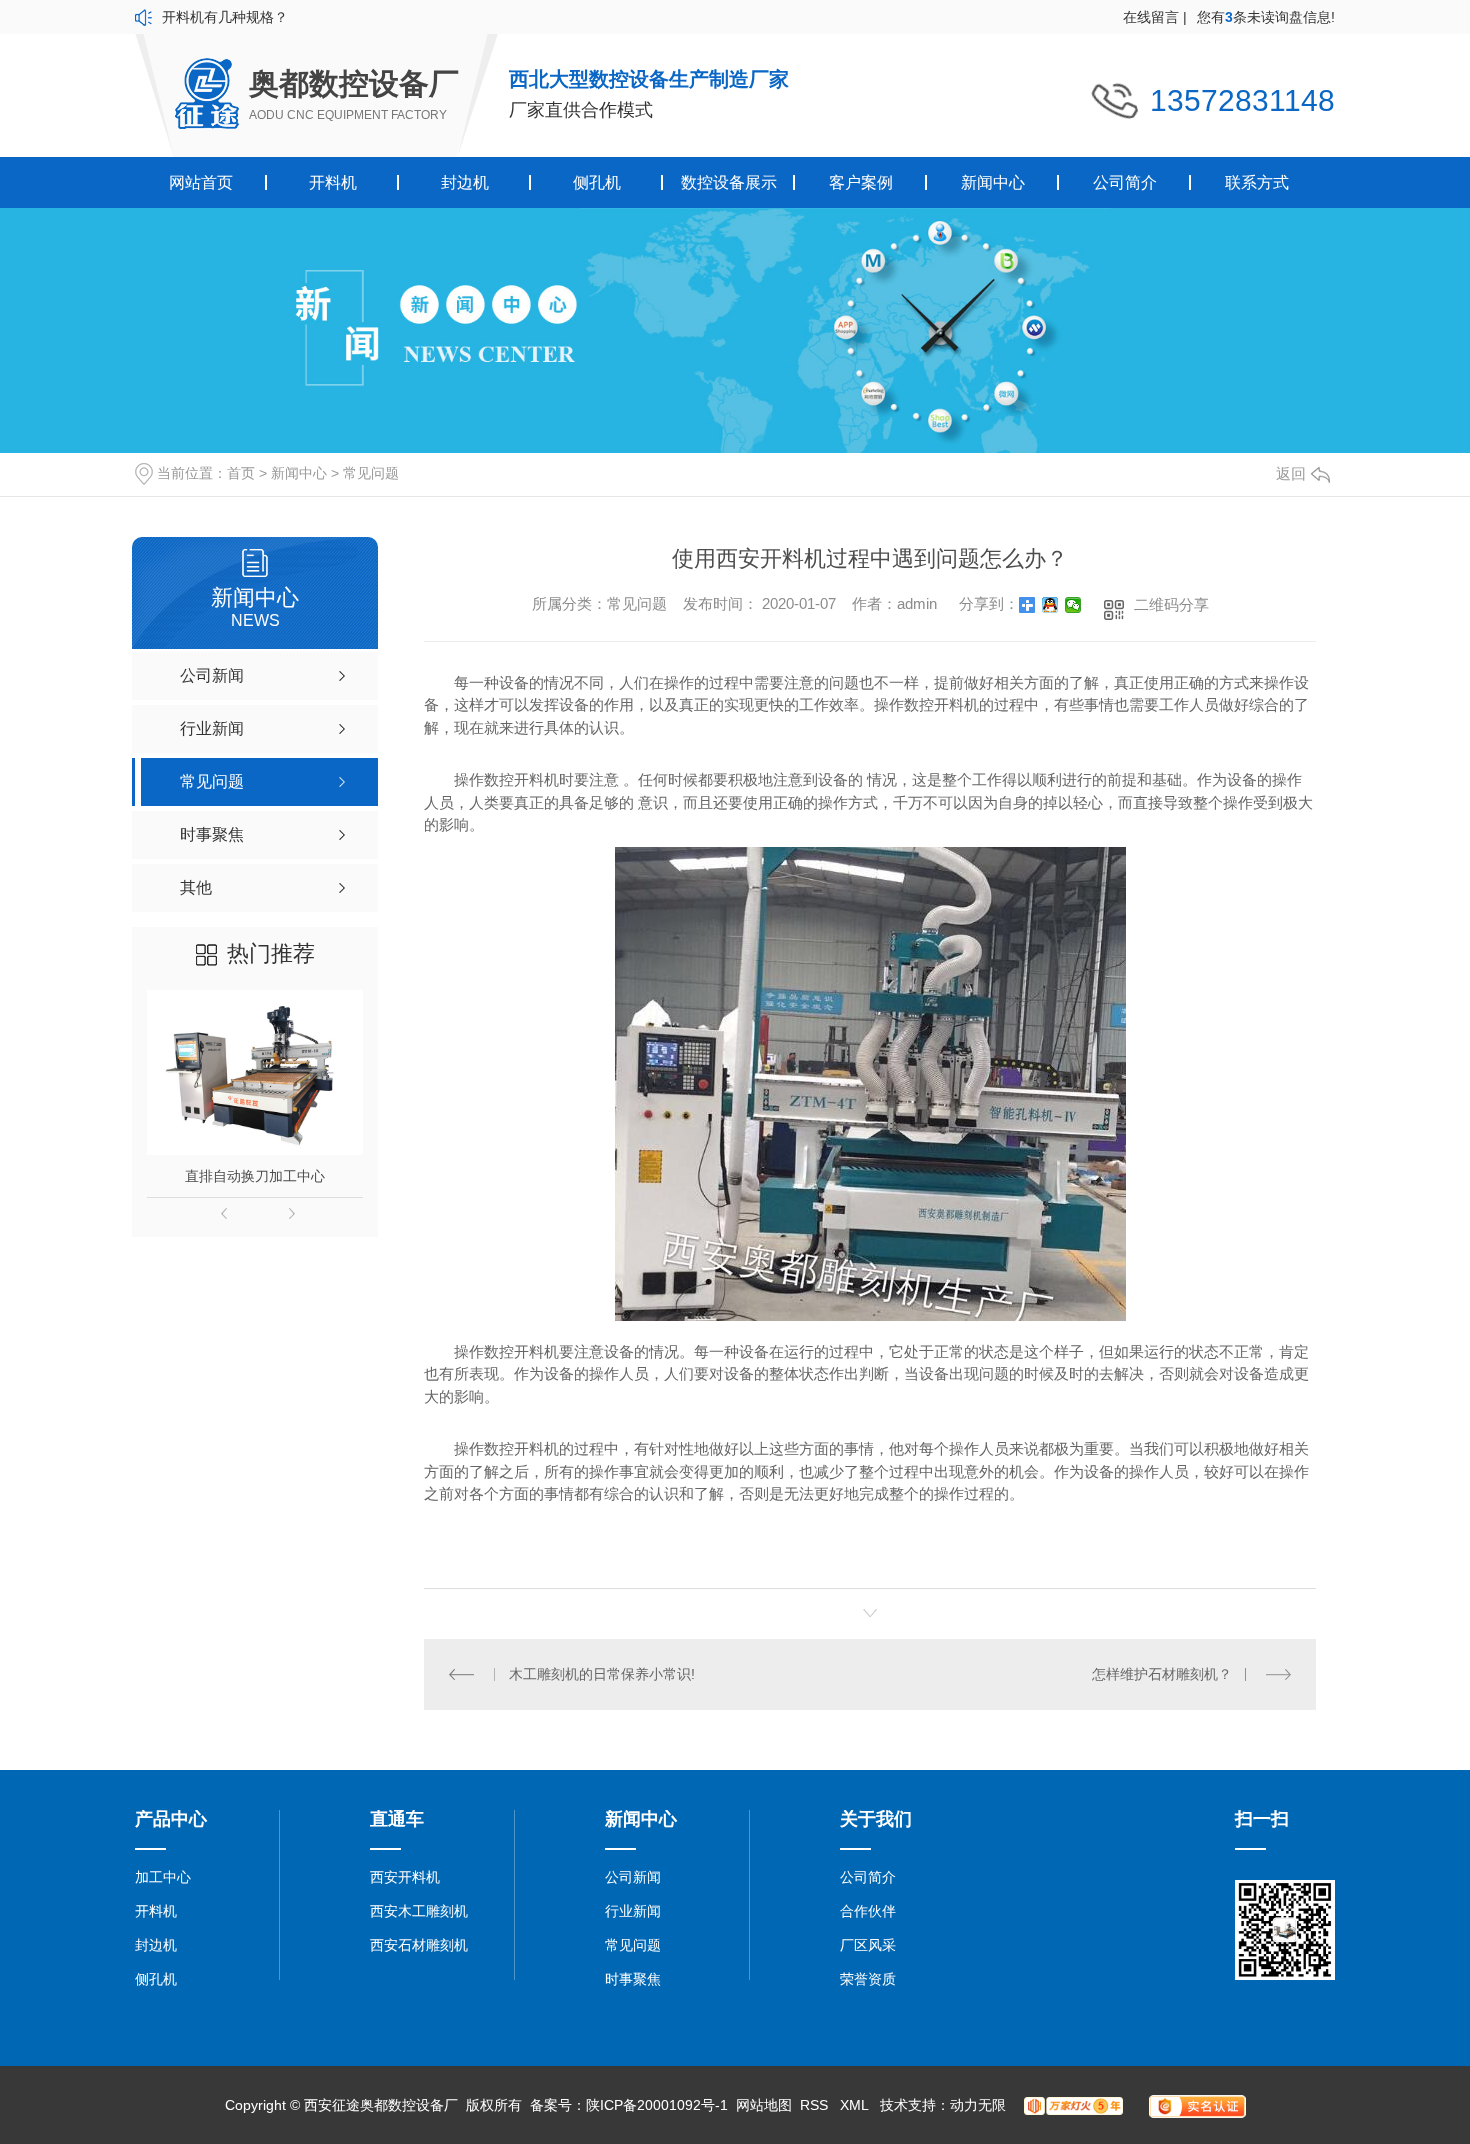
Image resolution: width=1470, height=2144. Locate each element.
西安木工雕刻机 (419, 1911)
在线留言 (1155, 17)
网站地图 (764, 2105)
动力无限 (978, 2105)
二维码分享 (1171, 604)
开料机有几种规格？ (225, 17)
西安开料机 (405, 1877)
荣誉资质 (868, 1979)
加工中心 (163, 1877)
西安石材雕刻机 (419, 1945)
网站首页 (201, 182)
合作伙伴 (868, 1911)
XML (856, 2105)
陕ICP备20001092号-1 (657, 2105)
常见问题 (371, 473)
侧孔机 (597, 182)
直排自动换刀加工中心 (255, 1176)
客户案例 (861, 182)
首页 (241, 473)
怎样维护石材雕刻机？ (1162, 1674)
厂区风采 (868, 1945)
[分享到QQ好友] (1050, 605)
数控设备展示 (729, 182)
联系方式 (1257, 182)
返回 (1291, 473)
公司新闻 (633, 1877)
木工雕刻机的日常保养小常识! (602, 1674)
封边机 (465, 182)
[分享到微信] (1073, 605)
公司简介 (1125, 182)
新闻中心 (993, 182)
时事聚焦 (633, 1979)
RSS (816, 2105)
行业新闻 (633, 1911)
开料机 (333, 182)
